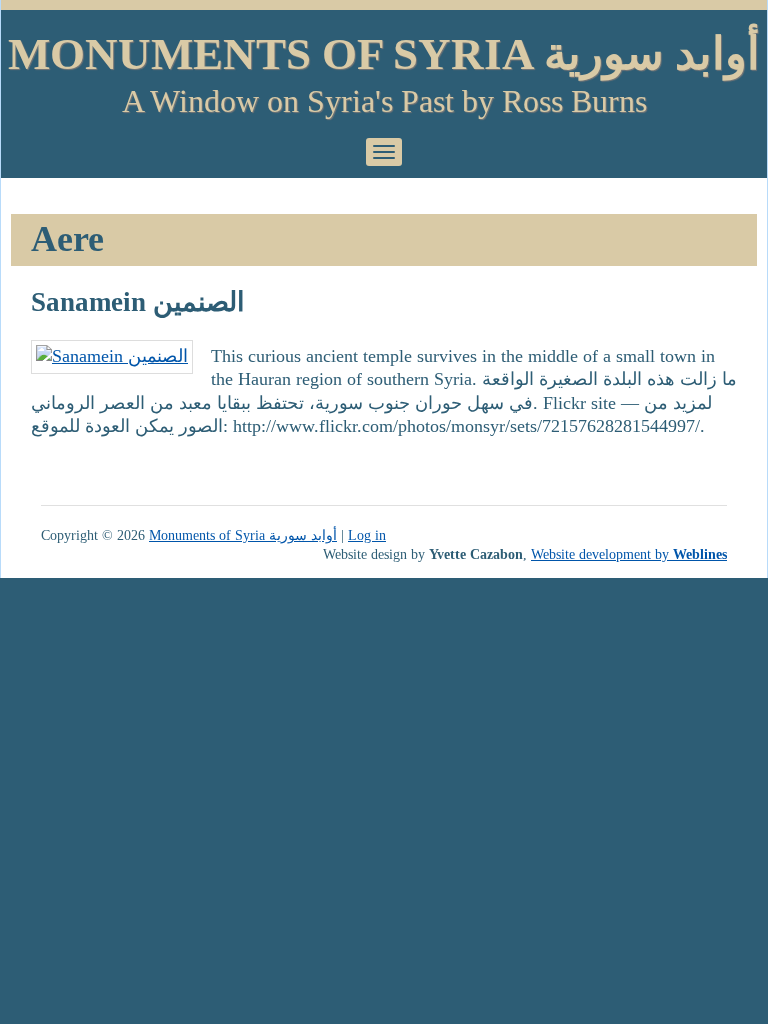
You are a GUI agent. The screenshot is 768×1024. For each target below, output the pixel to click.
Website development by (629, 554)
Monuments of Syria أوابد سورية (384, 54)
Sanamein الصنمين (138, 302)
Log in (367, 535)
